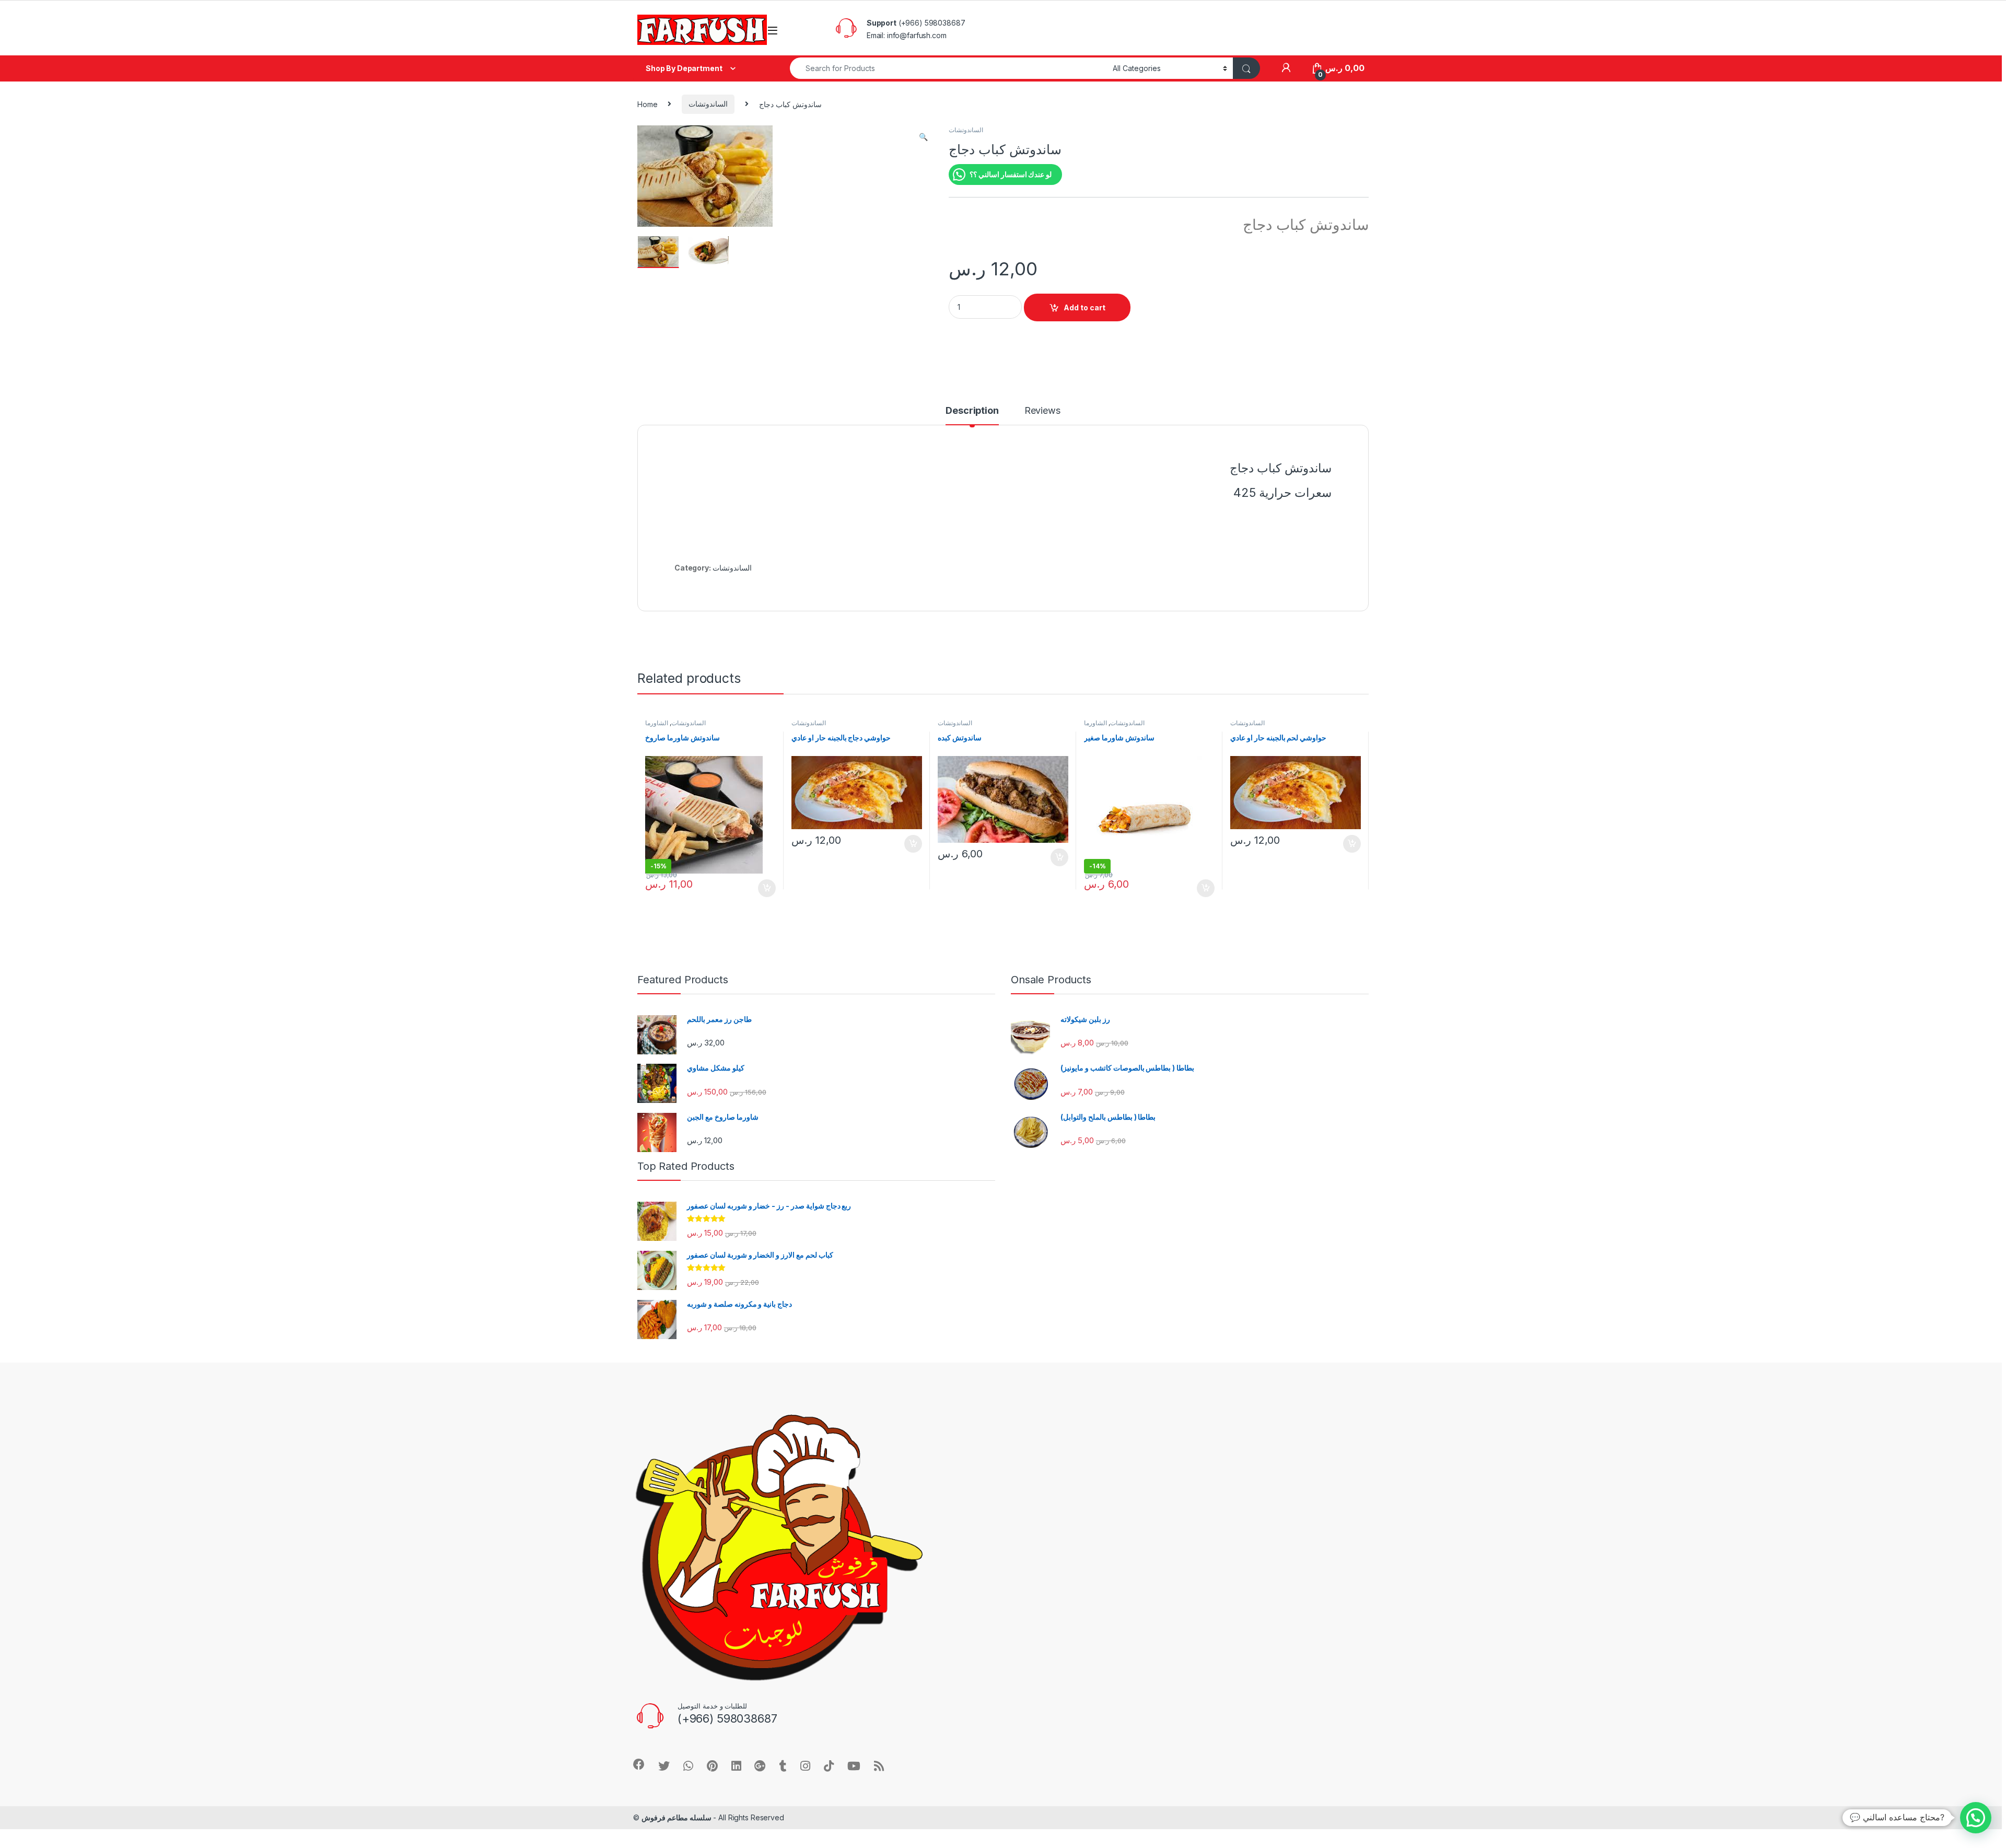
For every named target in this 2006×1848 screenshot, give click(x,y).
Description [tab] (972, 411)
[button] (923, 137)
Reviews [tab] (1042, 411)
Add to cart (1084, 307)
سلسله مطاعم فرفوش (677, 1817)
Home (647, 104)
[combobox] (948, 68)
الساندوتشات (708, 104)
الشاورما (657, 723)
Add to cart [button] (767, 888)
